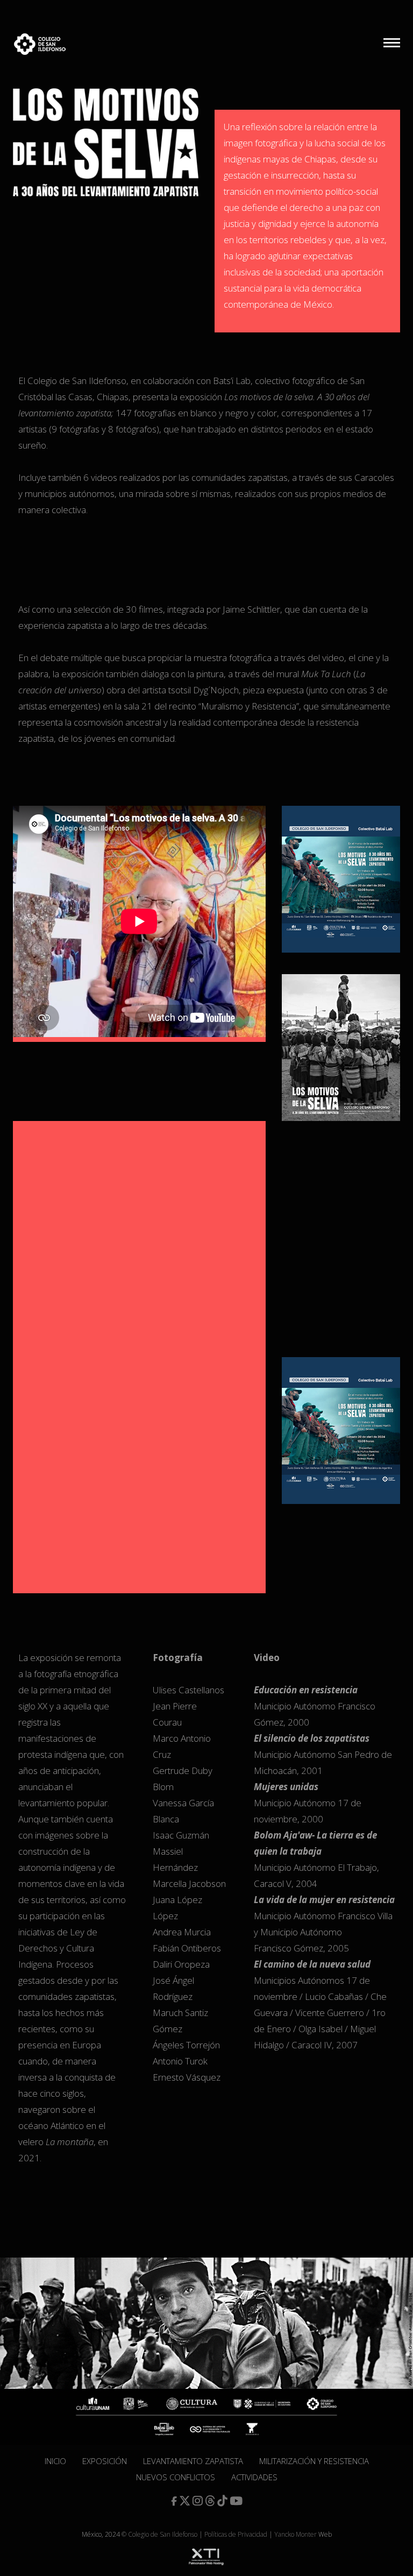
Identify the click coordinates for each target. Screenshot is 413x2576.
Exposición (105, 2461)
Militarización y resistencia (314, 2461)
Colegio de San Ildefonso (163, 2534)
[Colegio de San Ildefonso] (31, 44)
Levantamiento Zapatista (193, 2461)
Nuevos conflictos (176, 2477)
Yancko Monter (295, 2534)
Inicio (55, 2461)
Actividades (254, 2477)
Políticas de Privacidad (236, 2534)
